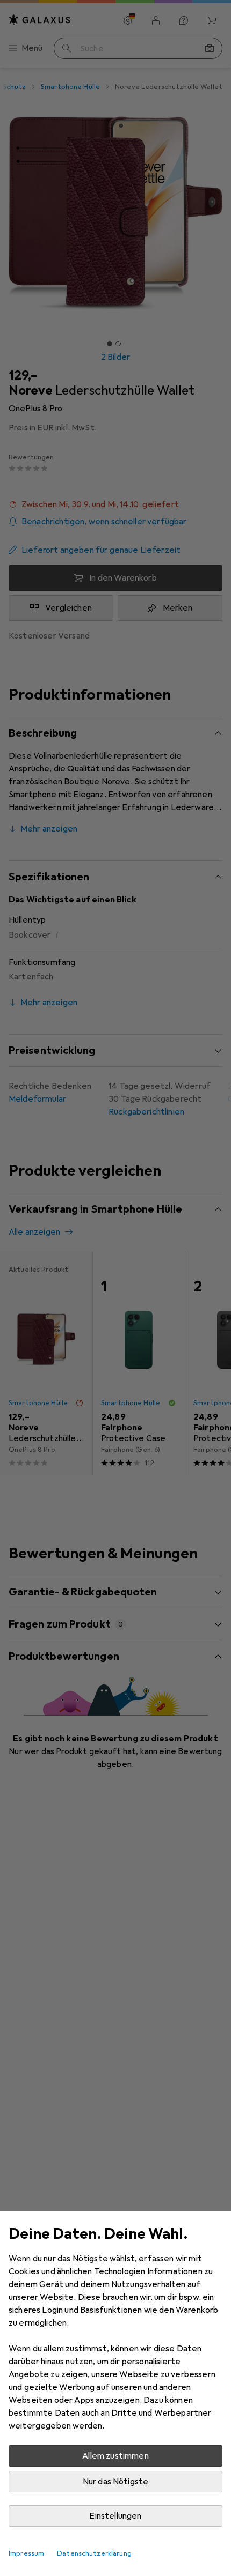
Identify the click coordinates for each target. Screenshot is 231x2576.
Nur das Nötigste (116, 2482)
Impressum (26, 2553)
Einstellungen (115, 2516)
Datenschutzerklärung (94, 2553)
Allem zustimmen (115, 2456)
